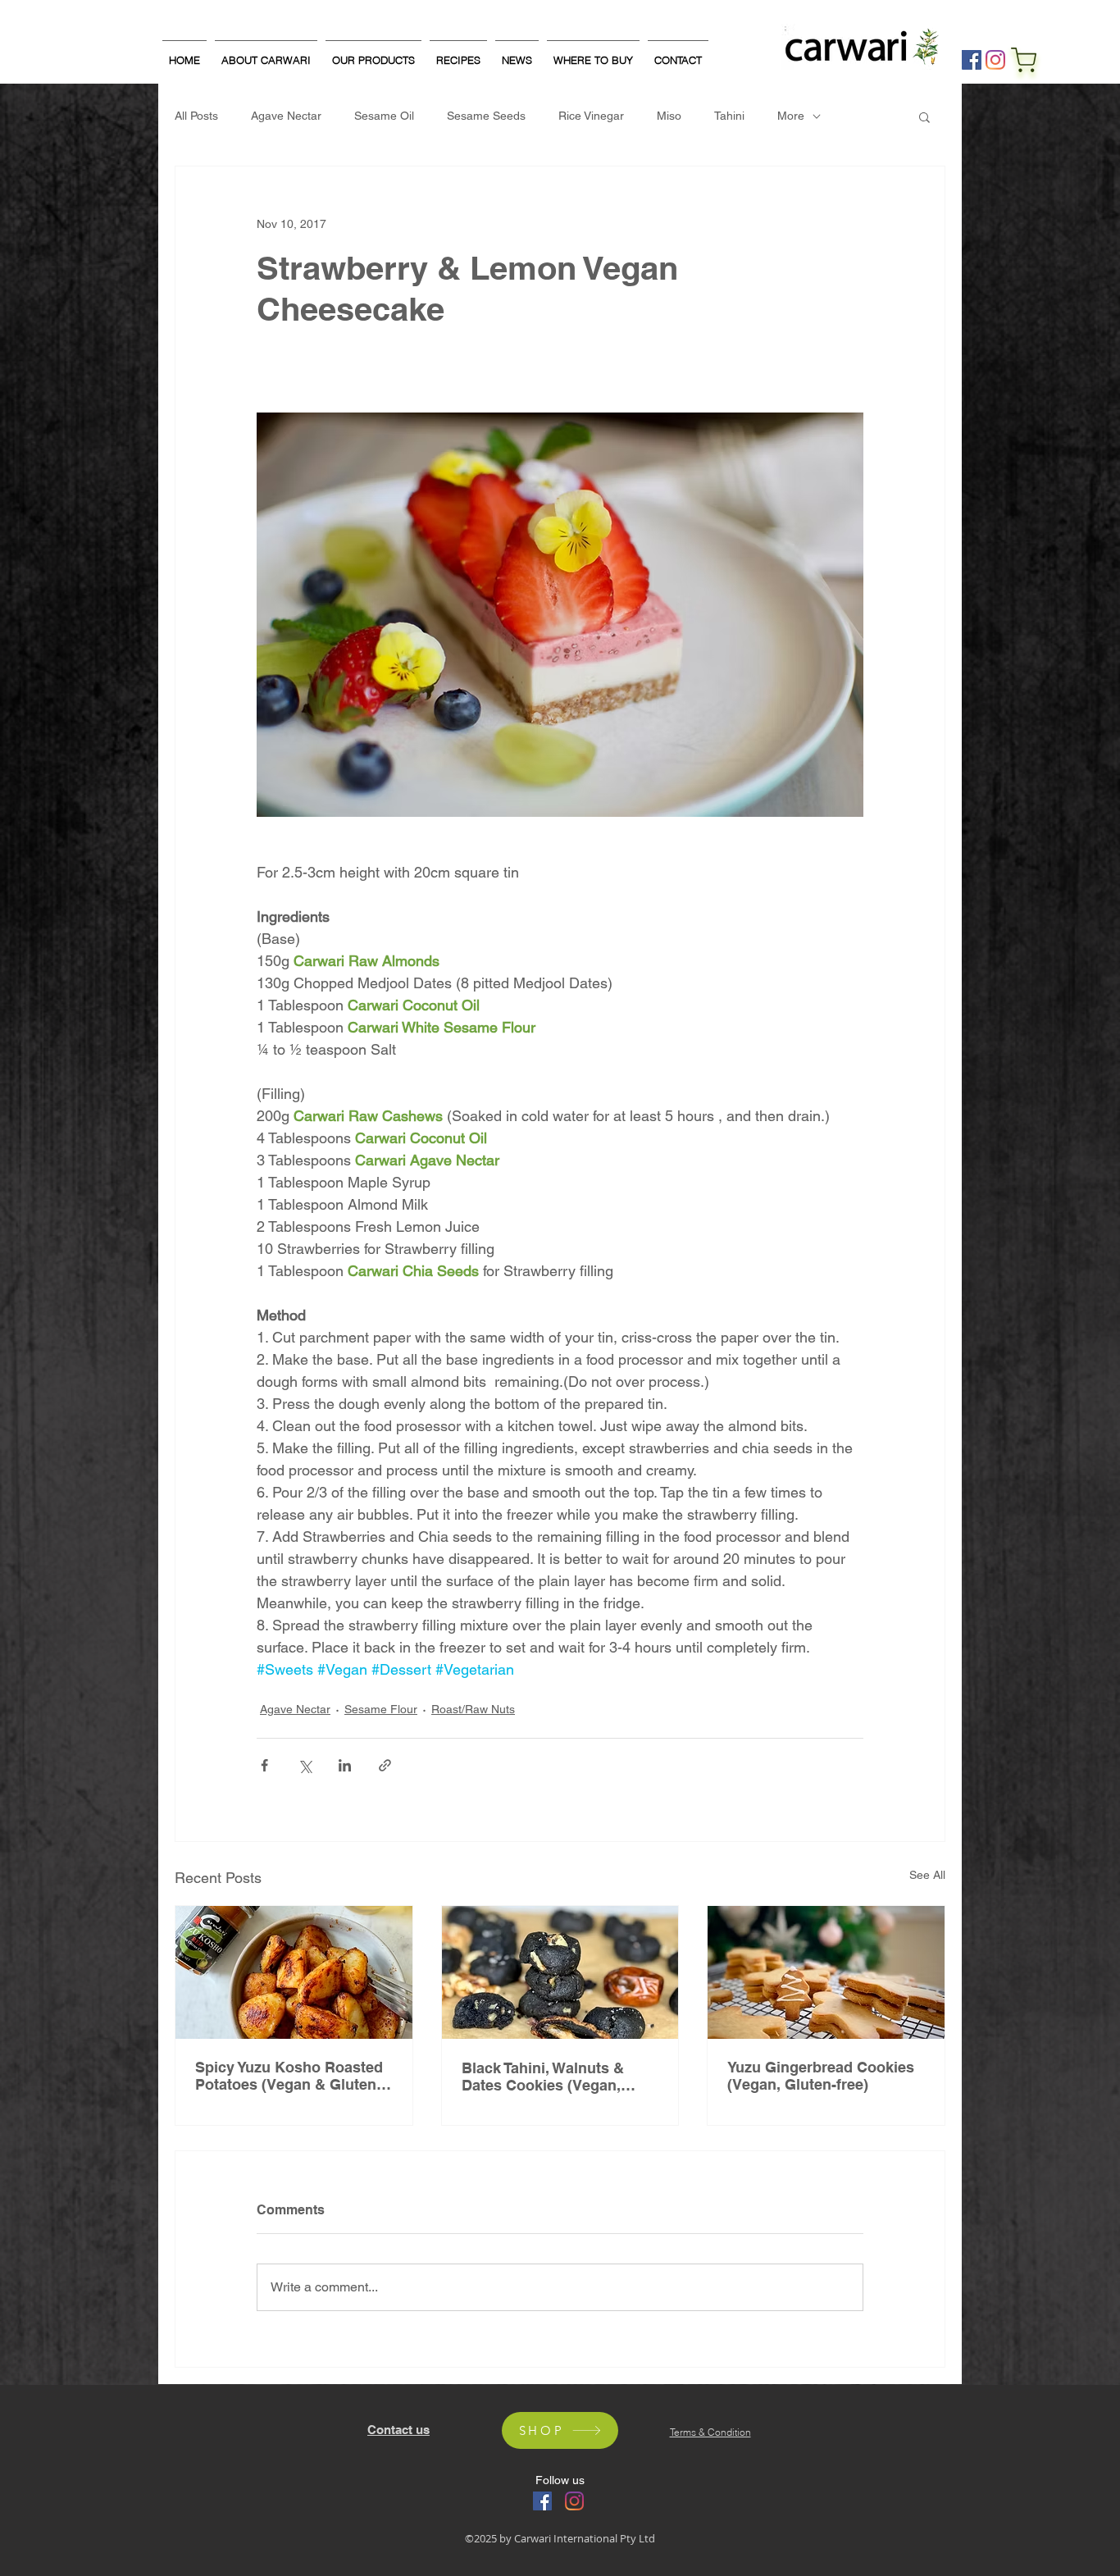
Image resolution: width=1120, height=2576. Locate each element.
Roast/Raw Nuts (473, 1709)
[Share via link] (385, 1765)
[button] (924, 116)
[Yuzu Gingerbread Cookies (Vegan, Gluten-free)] (826, 1972)
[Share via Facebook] (264, 1765)
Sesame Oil (384, 116)
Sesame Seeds (486, 116)
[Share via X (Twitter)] (305, 1765)
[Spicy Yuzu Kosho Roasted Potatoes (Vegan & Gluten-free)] (294, 1972)
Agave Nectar (286, 116)
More (791, 116)
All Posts (196, 116)
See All (927, 1875)
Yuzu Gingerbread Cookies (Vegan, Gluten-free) (821, 2076)
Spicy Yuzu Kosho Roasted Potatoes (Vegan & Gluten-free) (289, 2076)
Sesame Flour (381, 1709)
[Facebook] (972, 60)
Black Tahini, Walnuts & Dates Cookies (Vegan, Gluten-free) (543, 2077)
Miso (669, 116)
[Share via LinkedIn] (345, 1765)
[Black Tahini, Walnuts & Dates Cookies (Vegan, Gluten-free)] (560, 1972)
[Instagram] (995, 60)
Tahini (729, 116)
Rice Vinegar (591, 116)
